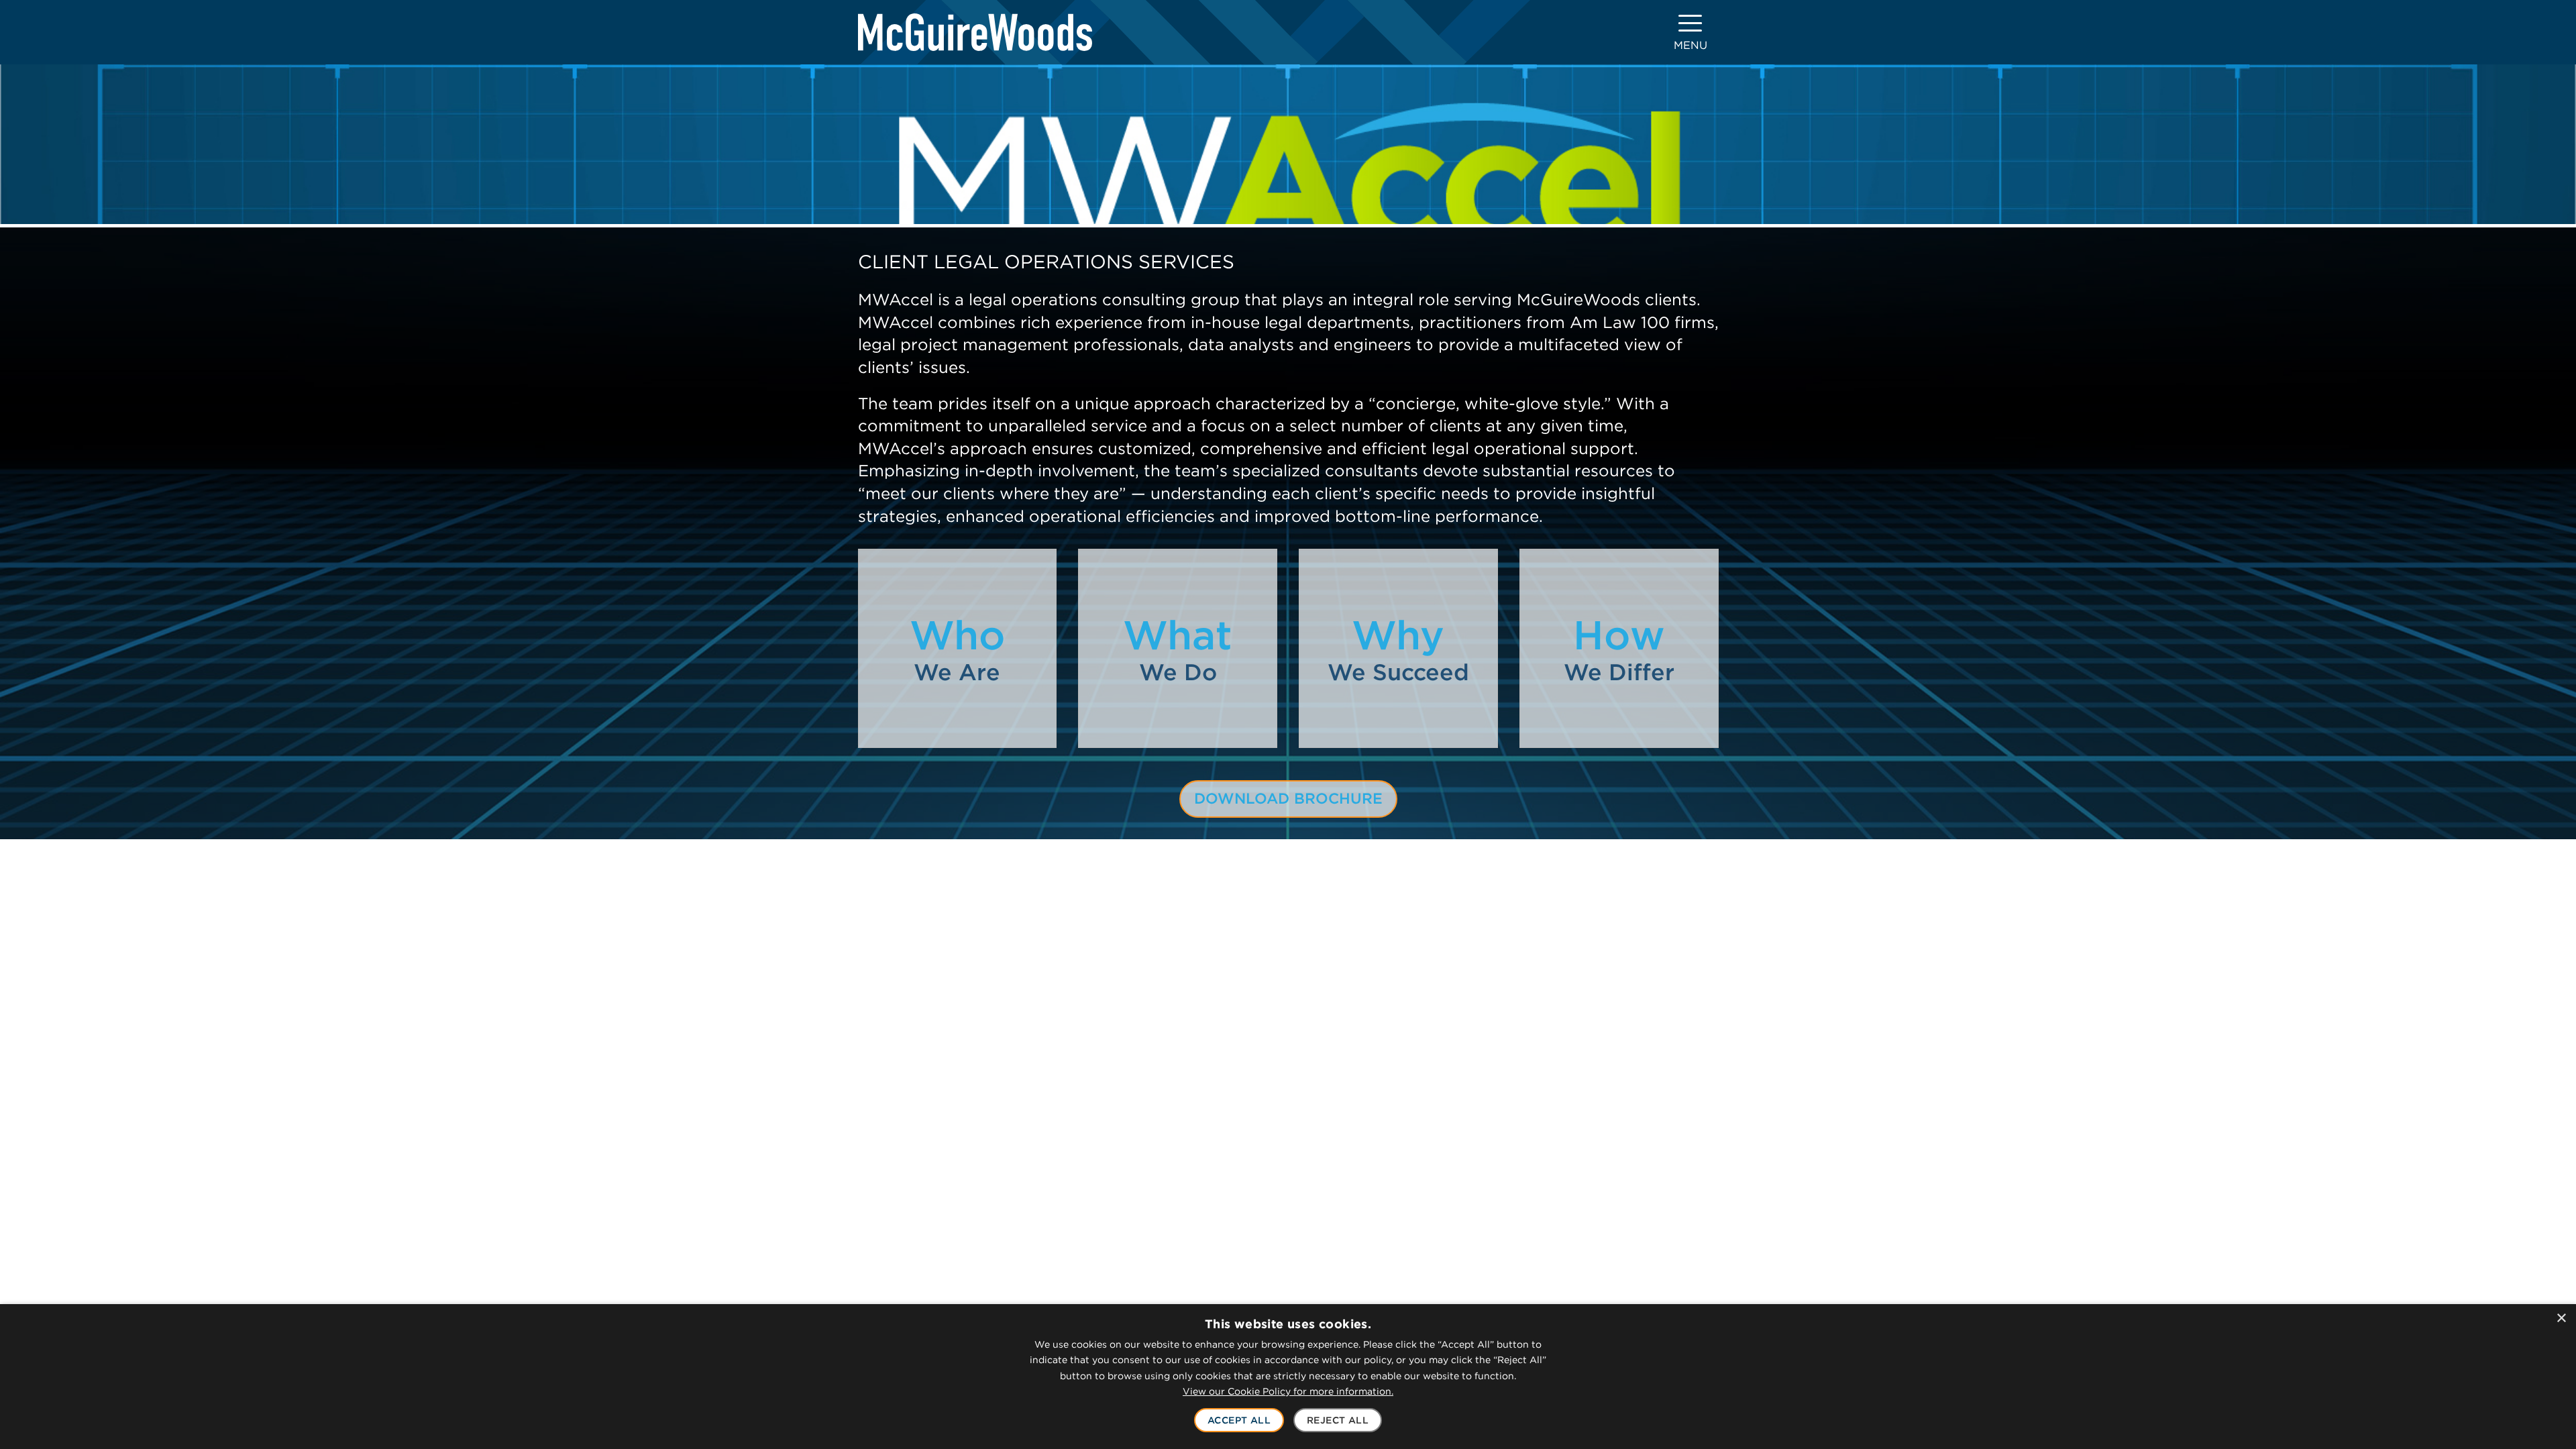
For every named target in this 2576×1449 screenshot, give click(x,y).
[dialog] (1288, 1377)
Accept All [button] (1239, 1420)
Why (1398, 648)
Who (957, 648)
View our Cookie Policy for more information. (1288, 1391)
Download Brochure (1288, 798)
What (1178, 648)
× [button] (2561, 1319)
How (1619, 648)
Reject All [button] (1338, 1420)
